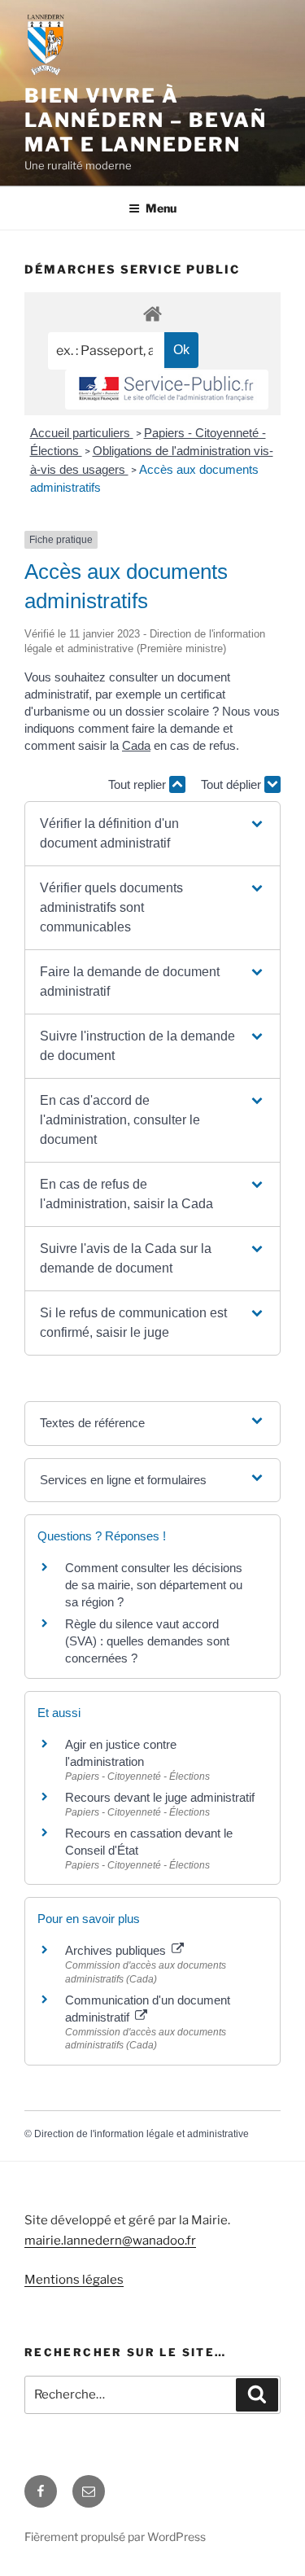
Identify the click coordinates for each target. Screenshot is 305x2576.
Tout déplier (233, 784)
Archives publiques (117, 1950)
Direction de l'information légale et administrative (142, 2134)
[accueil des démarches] (152, 313)
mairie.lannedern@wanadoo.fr (110, 2241)
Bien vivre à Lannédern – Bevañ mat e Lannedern (146, 120)
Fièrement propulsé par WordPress (115, 2537)
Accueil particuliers (82, 433)
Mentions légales (74, 2280)
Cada (136, 745)
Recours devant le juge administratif (160, 1797)
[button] (152, 834)
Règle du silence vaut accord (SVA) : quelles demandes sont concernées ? (147, 1641)
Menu (161, 208)
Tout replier (139, 784)
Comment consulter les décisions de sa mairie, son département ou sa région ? (154, 1585)
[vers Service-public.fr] (167, 390)
